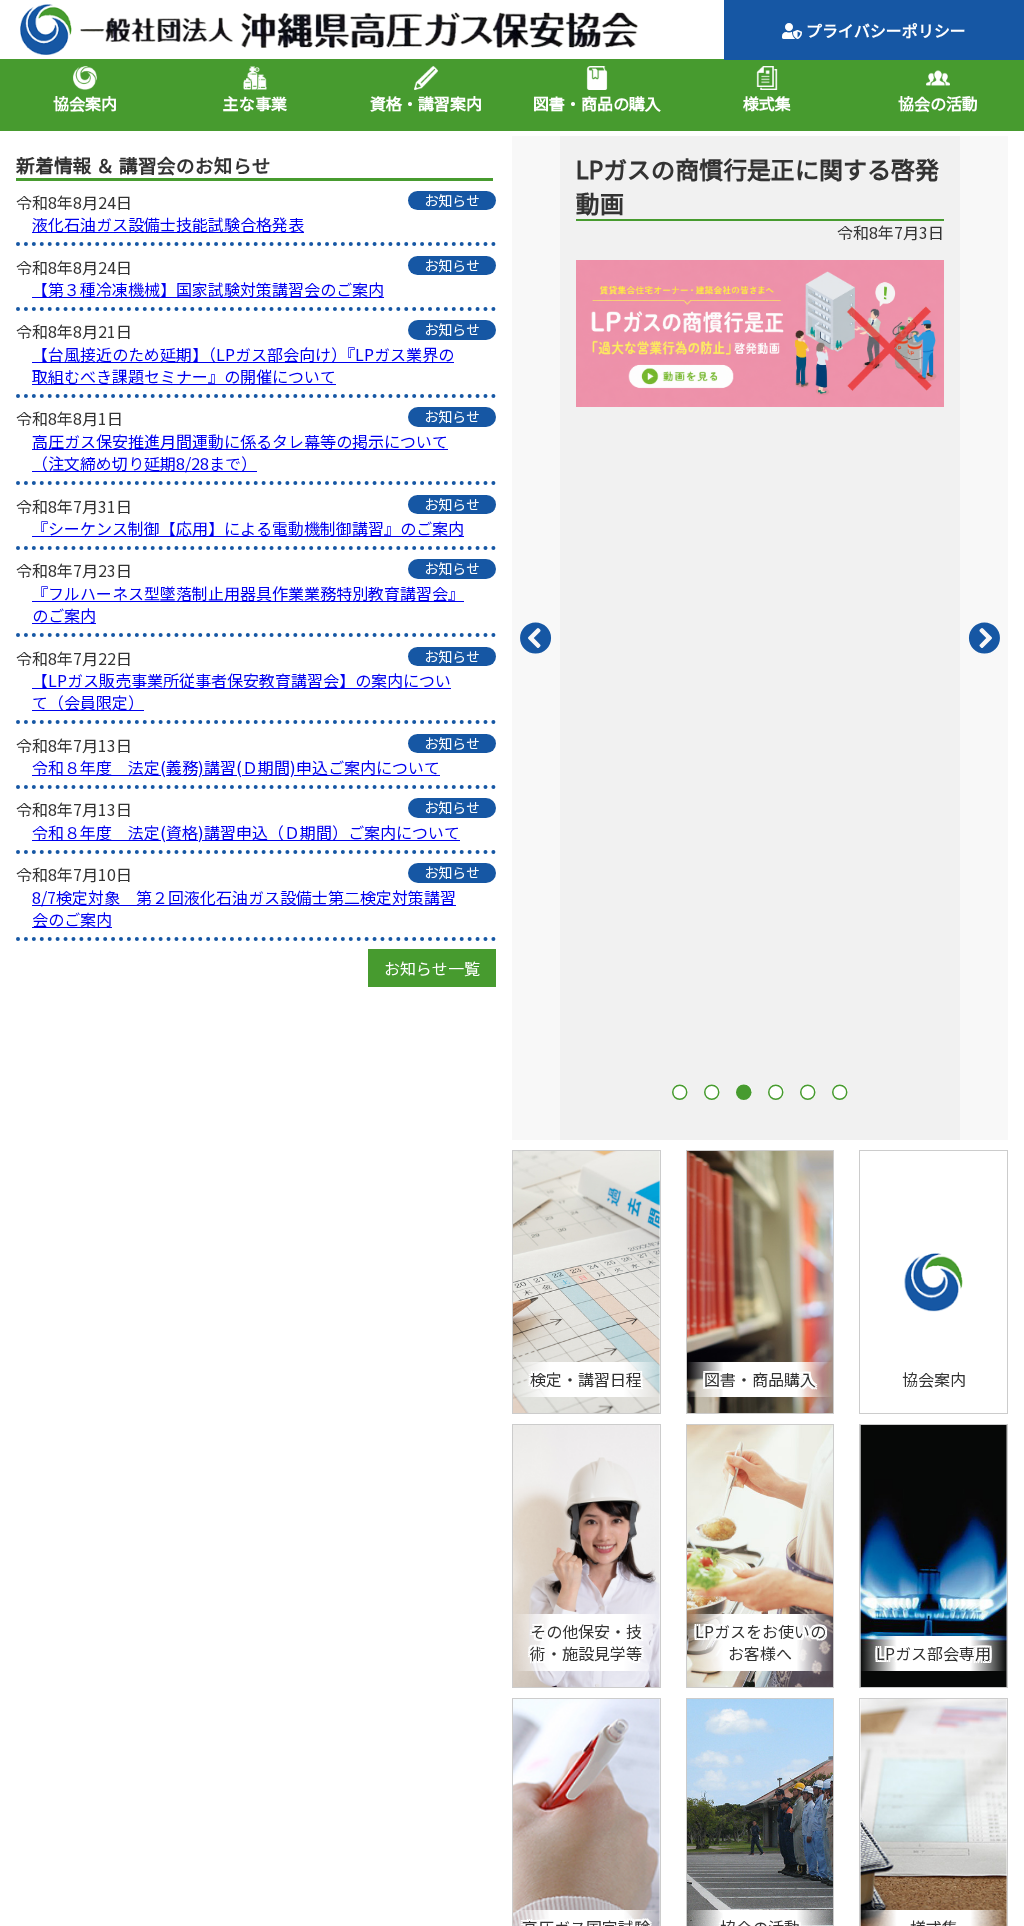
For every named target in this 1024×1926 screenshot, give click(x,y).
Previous (536, 638)
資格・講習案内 (426, 103)
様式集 (767, 103)
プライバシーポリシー (884, 30)
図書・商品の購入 (597, 103)
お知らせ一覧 (432, 968)
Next (984, 638)
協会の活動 (938, 103)
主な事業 (255, 103)
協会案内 (85, 103)
